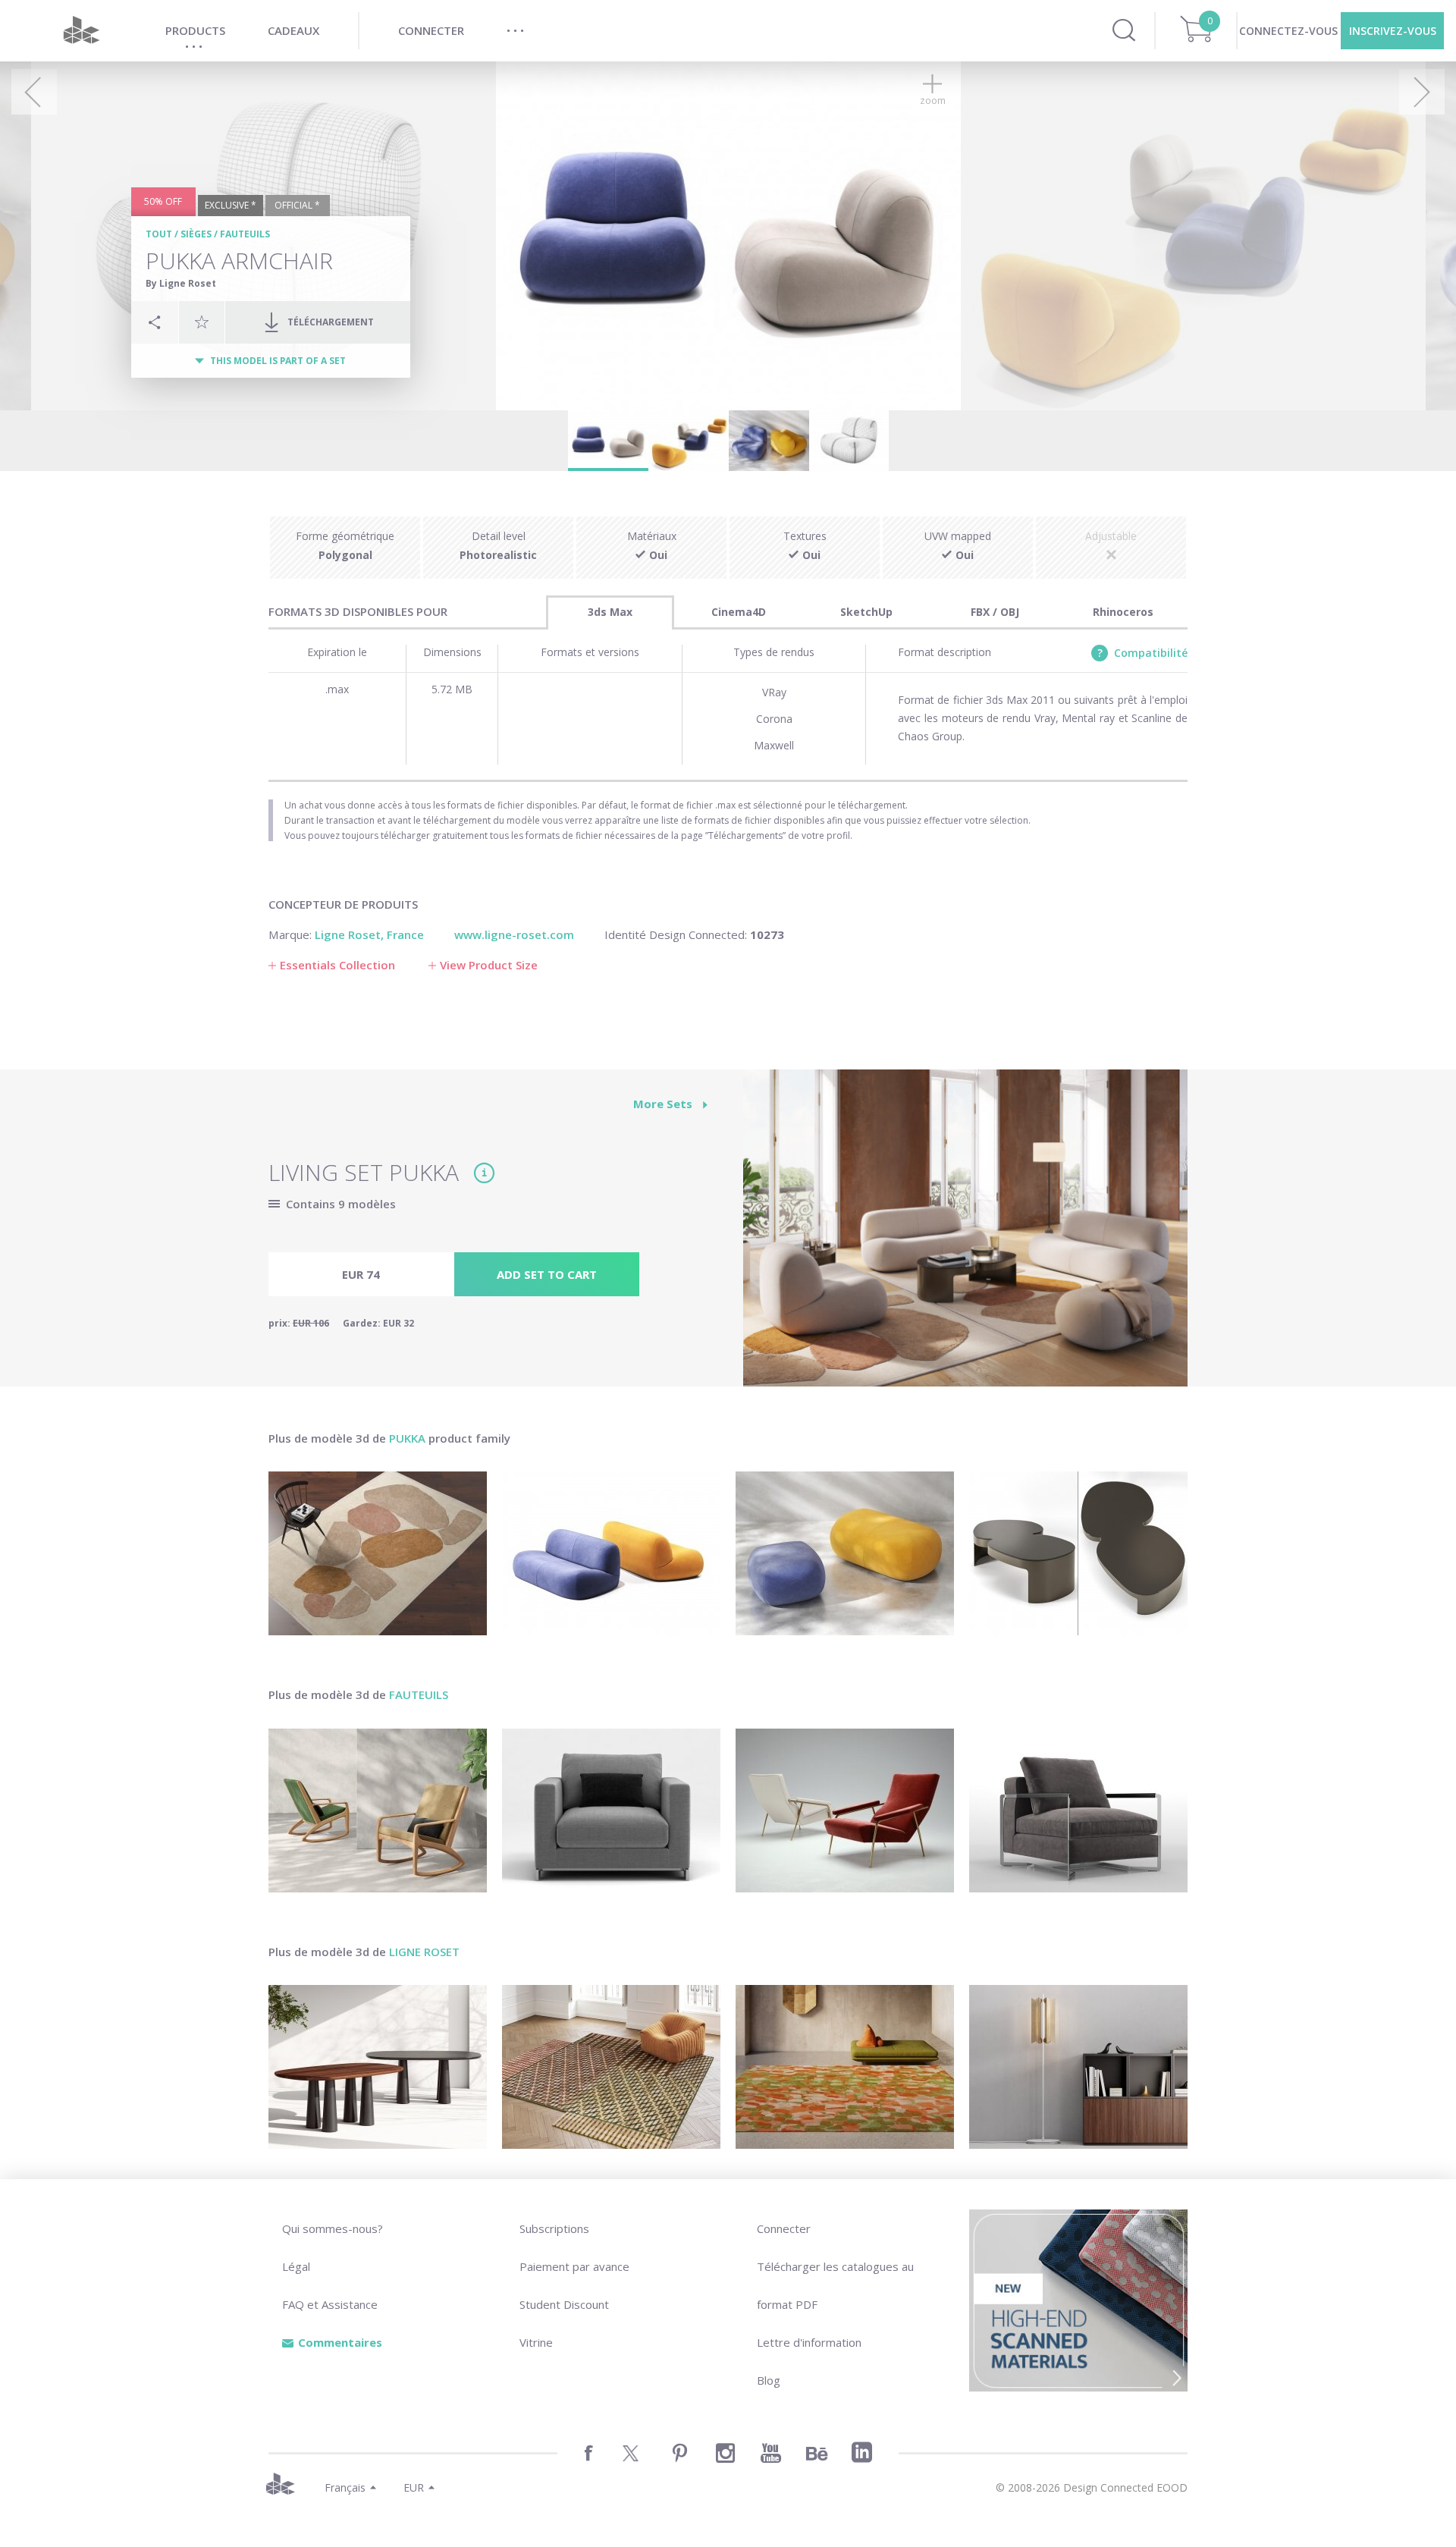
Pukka (407, 1438)
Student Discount (564, 2304)
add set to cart (547, 1274)
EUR (414, 2487)
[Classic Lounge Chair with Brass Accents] (845, 1811)
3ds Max (610, 612)
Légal (296, 2266)
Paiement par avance (574, 2266)
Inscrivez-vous (1393, 31)
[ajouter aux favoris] (202, 322)
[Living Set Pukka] (965, 1236)
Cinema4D (739, 612)
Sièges (196, 234)
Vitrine (536, 2342)
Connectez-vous (1288, 31)
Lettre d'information (809, 2342)
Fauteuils (245, 234)
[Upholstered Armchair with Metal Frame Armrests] (1078, 1811)
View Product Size (489, 965)
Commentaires (340, 2342)
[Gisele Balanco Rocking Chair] (378, 1811)
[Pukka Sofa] (611, 1553)
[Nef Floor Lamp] (1078, 2067)
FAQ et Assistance (330, 2304)
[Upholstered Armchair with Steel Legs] (611, 1811)
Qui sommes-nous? (333, 2228)
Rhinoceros (1123, 612)
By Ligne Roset (181, 283)
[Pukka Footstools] (845, 1553)
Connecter (784, 2228)
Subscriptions (554, 2228)
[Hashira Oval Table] (378, 2067)
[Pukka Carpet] (378, 1553)
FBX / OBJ (995, 612)
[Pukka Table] (1078, 1553)
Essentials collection (337, 965)
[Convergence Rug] (611, 2067)
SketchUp (866, 612)
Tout (159, 234)
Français (345, 2487)
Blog (769, 2380)
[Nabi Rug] (845, 2067)
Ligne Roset (424, 1952)
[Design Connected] (81, 31)
